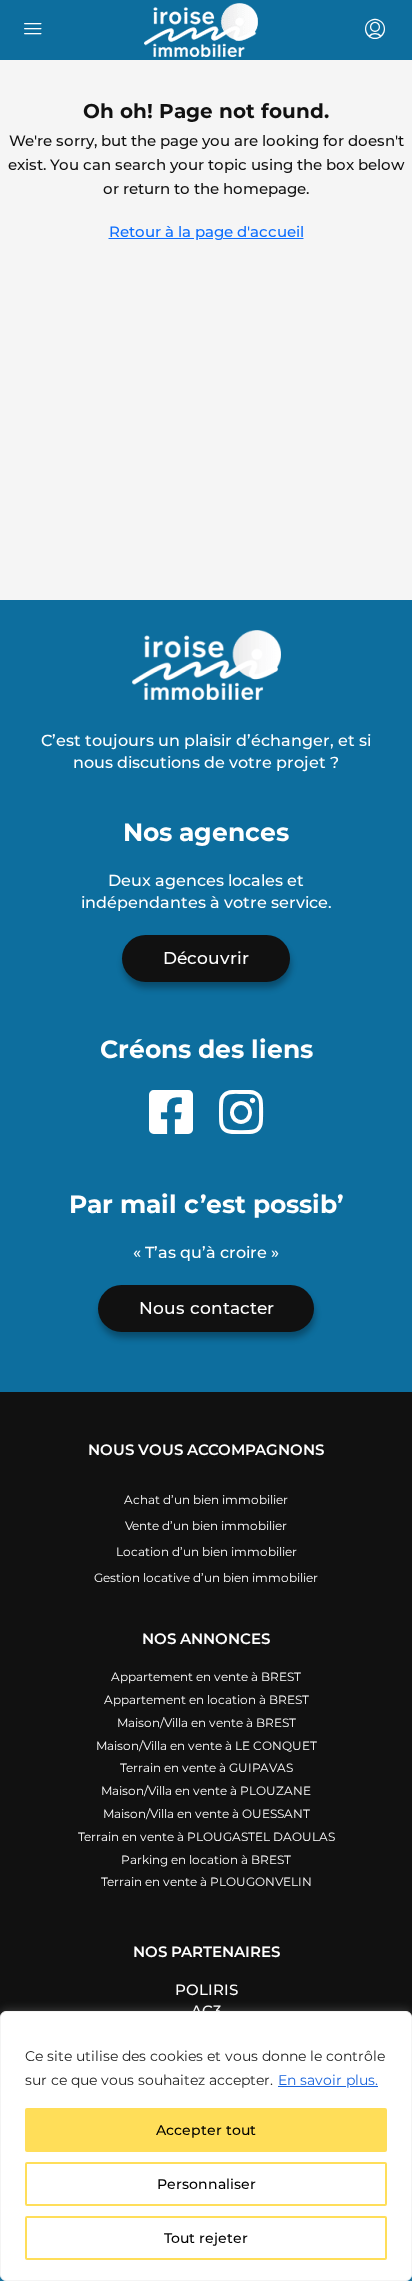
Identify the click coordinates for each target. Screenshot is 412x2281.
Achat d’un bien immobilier (206, 1499)
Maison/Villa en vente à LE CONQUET (206, 1745)
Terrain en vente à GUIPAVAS (206, 1767)
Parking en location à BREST (206, 1859)
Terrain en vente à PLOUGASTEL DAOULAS (206, 1836)
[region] (206, 2146)
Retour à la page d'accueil (206, 231)
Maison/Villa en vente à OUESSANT (206, 1813)
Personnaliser (206, 2184)
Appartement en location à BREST (206, 1699)
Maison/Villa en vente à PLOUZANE (206, 1790)
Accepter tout (206, 2130)
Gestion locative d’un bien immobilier (206, 1577)
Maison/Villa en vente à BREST (206, 1722)
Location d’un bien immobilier (206, 1551)
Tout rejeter (206, 2238)
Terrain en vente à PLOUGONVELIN (206, 1881)
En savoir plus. (328, 2080)
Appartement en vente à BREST (206, 1676)
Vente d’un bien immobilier (206, 1525)
